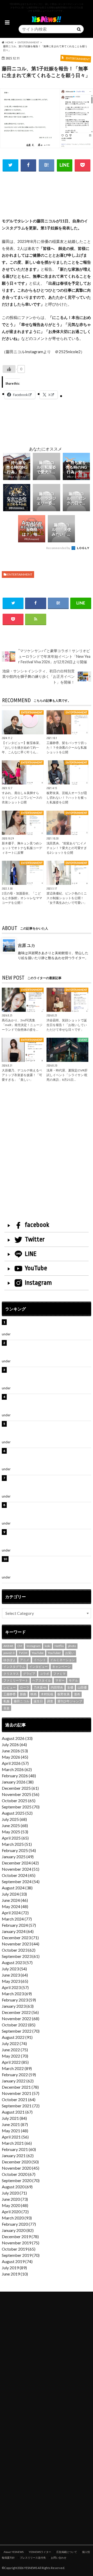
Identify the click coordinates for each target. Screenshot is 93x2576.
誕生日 (38, 1701)
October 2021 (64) (19, 2099)
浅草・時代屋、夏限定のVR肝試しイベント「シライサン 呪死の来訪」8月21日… (67, 1075)
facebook (37, 1225)
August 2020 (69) (17, 2187)
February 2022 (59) (19, 2075)
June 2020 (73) (15, 2199)
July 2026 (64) (14, 1744)
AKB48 (8, 1646)
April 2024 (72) (15, 1913)
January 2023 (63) (18, 2006)
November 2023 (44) (21, 1944)
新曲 (23, 1694)
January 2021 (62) (18, 2155)
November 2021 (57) (21, 2093)
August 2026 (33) (17, 1738)
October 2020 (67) (19, 2174)
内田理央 (57, 1687)
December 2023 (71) (20, 1938)
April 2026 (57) (15, 1763)
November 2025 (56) (21, 1794)
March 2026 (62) (17, 1769)
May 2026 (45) (15, 1757)
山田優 (82, 1687)
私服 (6, 1701)
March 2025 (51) (17, 1844)
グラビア (29, 1674)
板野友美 (64, 1694)
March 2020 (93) (17, 2218)
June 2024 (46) (15, 1900)
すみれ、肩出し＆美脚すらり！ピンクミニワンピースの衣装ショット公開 (22, 798)
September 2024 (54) (21, 1881)
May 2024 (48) (15, 1906)
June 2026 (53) (15, 1751)
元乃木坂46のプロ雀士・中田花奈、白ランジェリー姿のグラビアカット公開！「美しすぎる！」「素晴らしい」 (49, 1565)
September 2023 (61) (21, 1956)
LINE (31, 1254)
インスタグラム (14, 1667)
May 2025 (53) (15, 1832)
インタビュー (38, 1667)
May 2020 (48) (15, 2205)
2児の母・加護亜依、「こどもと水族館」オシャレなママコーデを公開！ (22, 898)
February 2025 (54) (19, 1850)
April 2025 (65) (15, 1838)
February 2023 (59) (19, 2000)
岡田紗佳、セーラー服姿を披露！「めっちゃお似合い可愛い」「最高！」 (49, 1325)
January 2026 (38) (18, 1782)
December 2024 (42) (20, 1863)
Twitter (35, 1239)
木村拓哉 (47, 1694)
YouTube (36, 1268)
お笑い (70, 1653)
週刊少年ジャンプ (70, 1701)
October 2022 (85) (19, 2025)
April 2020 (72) (15, 2212)
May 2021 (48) (15, 2131)
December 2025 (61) (20, 1788)
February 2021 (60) (19, 2149)
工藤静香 (10, 1694)
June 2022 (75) (15, 2050)
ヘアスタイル (42, 1680)
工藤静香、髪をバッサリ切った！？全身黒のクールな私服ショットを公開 (67, 747)
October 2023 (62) (19, 1950)
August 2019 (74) (17, 2261)
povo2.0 (9, 1653)
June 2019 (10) (15, 2274)
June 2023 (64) (15, 1975)
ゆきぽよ (10, 1660)
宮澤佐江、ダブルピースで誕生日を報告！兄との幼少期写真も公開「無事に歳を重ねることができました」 (49, 1538)
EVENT (16, 1388)
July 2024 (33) (14, 1894)
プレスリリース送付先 (33, 2558)
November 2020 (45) (21, 2168)
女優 (70, 1687)
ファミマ (59, 1674)
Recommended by (59, 548)
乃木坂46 (40, 1687)
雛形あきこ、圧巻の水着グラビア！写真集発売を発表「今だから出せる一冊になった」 (49, 1349)
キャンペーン (61, 1667)
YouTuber (54, 1653)
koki (48, 1646)
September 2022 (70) (21, 2031)
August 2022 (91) (17, 2037)
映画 (34, 1694)
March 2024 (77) (17, 1919)
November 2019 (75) (21, 2243)
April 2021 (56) (15, 2137)
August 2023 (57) (17, 1962)
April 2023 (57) (15, 1987)
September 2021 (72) (21, 2106)
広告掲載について (67, 2552)
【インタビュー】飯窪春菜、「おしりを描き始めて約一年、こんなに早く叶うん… (22, 747)
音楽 (6, 1708)
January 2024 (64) (18, 1931)
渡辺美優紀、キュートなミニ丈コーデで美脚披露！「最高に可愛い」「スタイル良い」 (49, 1484)
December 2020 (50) (20, 2162)
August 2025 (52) (17, 1813)
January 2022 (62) (18, 2081)
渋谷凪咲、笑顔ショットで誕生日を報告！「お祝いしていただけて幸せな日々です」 (67, 1025)
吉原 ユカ (26, 945)
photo (72, 1646)
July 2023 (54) (14, 1969)
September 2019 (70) (21, 2255)
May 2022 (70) (15, 2056)
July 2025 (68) (14, 1819)
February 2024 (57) (19, 1925)
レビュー (10, 1687)
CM (20, 1646)
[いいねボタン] (9, 369)
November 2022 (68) (21, 2018)
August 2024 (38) (17, 1888)
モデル (73, 1680)
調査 (50, 1701)
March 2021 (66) (17, 2143)
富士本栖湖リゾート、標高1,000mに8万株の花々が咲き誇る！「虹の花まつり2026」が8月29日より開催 (49, 1430)
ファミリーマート (16, 1680)
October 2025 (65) (19, 1801)
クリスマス (11, 1674)
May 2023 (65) (15, 1981)
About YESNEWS (14, 2552)
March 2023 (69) (17, 1994)
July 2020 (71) (14, 2193)
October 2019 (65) (19, 2249)
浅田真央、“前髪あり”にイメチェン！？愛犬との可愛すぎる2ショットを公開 (67, 848)
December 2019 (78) (20, 2236)
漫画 (77, 1694)
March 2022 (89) (17, 2068)
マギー (60, 1680)
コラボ (44, 1674)
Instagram (38, 1283)
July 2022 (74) (14, 2043)
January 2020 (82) (18, 2230)
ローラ (25, 1687)
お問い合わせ (59, 2558)
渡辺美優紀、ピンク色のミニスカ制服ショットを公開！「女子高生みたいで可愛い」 (67, 898)
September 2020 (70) (21, 2180)
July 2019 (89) (14, 2268)
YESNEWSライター (40, 2552)
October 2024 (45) (19, 1875)
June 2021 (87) (15, 2124)
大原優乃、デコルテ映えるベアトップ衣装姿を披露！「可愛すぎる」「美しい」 (22, 1075)
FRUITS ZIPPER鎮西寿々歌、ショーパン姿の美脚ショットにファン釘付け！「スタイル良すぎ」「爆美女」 (49, 1457)
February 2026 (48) (19, 1776)
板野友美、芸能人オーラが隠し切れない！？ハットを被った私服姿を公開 (67, 798)
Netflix (59, 1646)
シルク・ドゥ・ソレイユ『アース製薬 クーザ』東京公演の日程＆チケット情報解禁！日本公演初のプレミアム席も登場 (49, 1511)
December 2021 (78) (20, 2087)
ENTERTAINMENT (20, 574)
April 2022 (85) (15, 2062)
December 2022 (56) (20, 2012)
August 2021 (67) (17, 2112)
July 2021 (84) (14, 2118)
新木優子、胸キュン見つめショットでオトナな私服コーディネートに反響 (22, 848)
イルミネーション (63, 1660)
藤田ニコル (21, 1701)
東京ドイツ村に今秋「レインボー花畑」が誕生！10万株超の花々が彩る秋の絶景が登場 (49, 1376)
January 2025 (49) (18, 1857)
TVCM (23, 1653)
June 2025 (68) (15, 1825)
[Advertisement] (47, 202)
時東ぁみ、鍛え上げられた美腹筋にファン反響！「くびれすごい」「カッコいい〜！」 (49, 1403)
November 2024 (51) (21, 1869)
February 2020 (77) (19, 2224)
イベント (40, 1660)
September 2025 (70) (21, 1807)
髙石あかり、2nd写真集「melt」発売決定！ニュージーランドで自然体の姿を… (22, 1025)
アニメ (25, 1660)
